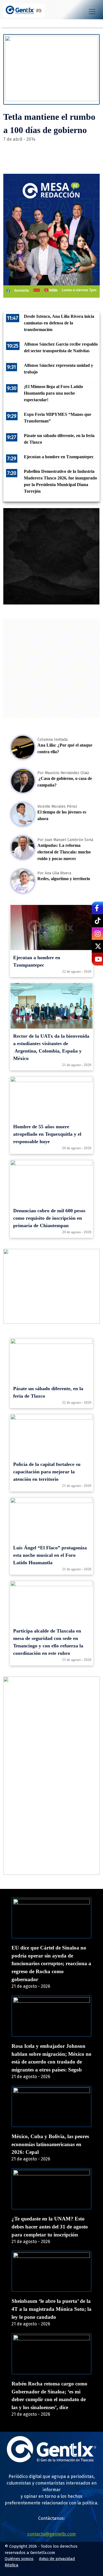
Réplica (12, 2565)
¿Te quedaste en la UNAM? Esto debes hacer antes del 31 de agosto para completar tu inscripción (50, 2227)
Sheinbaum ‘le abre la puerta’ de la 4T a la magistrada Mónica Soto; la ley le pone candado (51, 2309)
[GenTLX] (52, 2461)
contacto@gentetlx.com (51, 2534)
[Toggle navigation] (92, 12)
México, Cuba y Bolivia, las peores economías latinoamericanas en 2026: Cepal (50, 2144)
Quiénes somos (19, 2559)
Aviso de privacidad (57, 2559)
